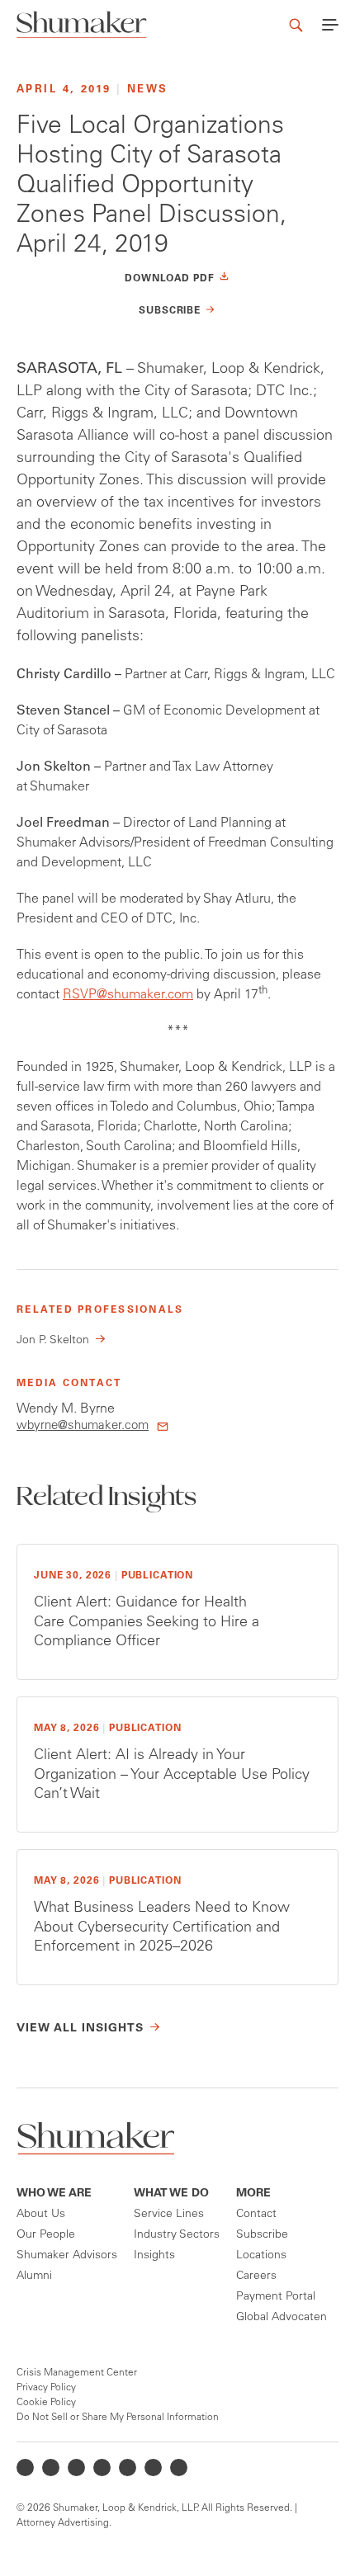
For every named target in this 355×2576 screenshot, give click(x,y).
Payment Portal (276, 2297)
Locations (261, 2256)
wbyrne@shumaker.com (83, 1426)
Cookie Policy (46, 2403)
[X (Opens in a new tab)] (51, 2467)
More (253, 2194)
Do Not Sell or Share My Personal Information (118, 2418)
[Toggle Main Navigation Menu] (330, 25)
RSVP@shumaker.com (128, 995)
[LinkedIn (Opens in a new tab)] (25, 2467)
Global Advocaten (282, 2318)
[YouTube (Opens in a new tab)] (128, 2467)
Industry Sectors (177, 2235)
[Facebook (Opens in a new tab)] (76, 2467)
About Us (41, 2215)
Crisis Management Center (77, 2373)
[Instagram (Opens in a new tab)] (102, 2467)
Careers (256, 2276)
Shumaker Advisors (67, 2256)
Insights (154, 2256)
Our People (46, 2235)
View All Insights (80, 2029)
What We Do (171, 2194)
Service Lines (169, 2215)
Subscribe (262, 2235)
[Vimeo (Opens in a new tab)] (153, 2467)
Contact (256, 2215)
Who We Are (54, 2194)
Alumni (34, 2276)
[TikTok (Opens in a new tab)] (179, 2467)
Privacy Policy (46, 2388)
